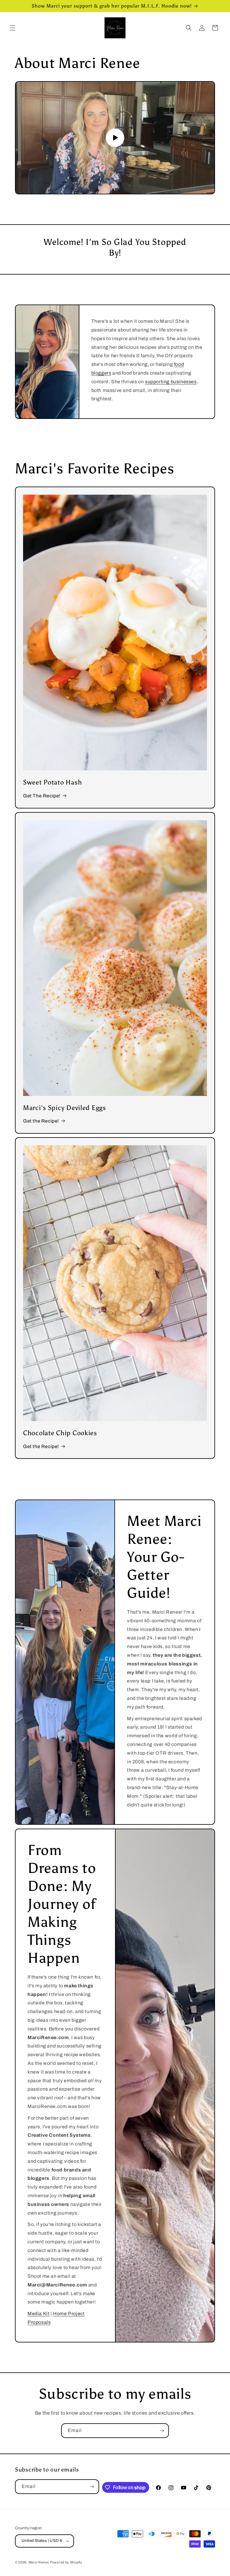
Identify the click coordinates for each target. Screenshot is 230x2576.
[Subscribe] (162, 2431)
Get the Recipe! (41, 1121)
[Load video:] (115, 138)
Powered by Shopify (66, 2562)
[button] (13, 28)
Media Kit (38, 2314)
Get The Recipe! (42, 796)
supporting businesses (171, 382)
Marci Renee (39, 2562)
